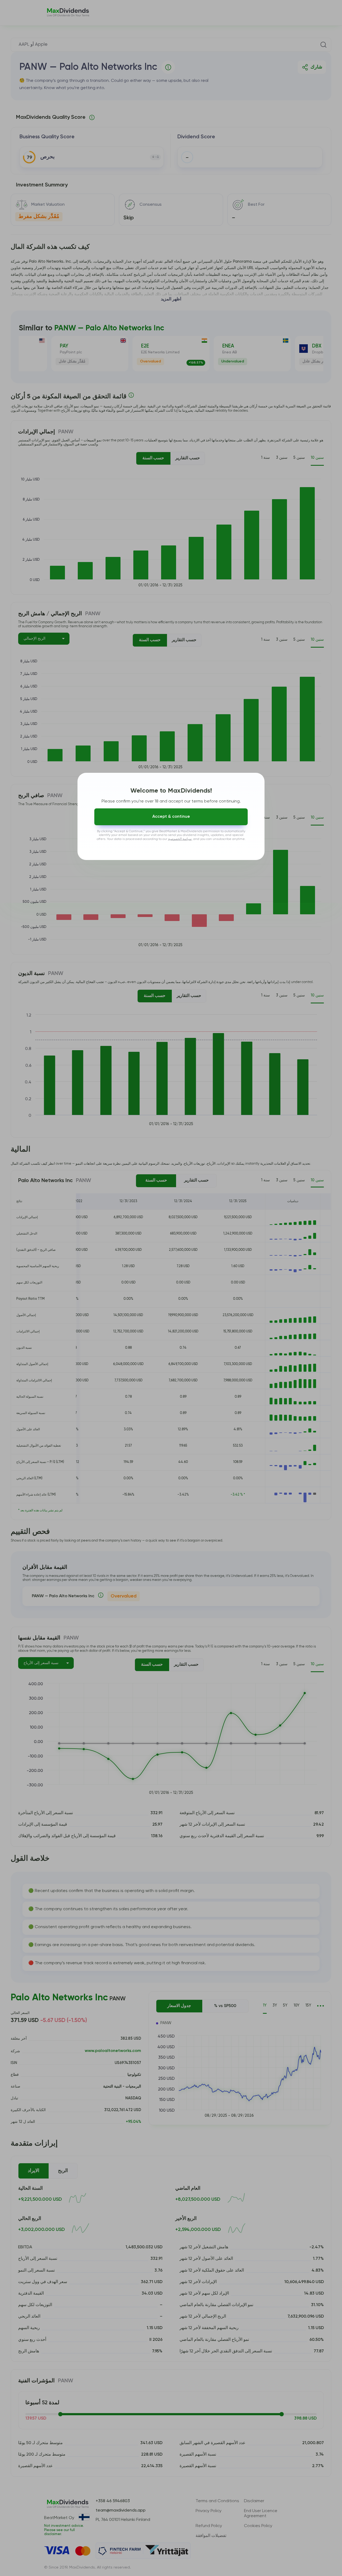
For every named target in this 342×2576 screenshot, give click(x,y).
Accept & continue (171, 817)
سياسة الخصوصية (180, 839)
